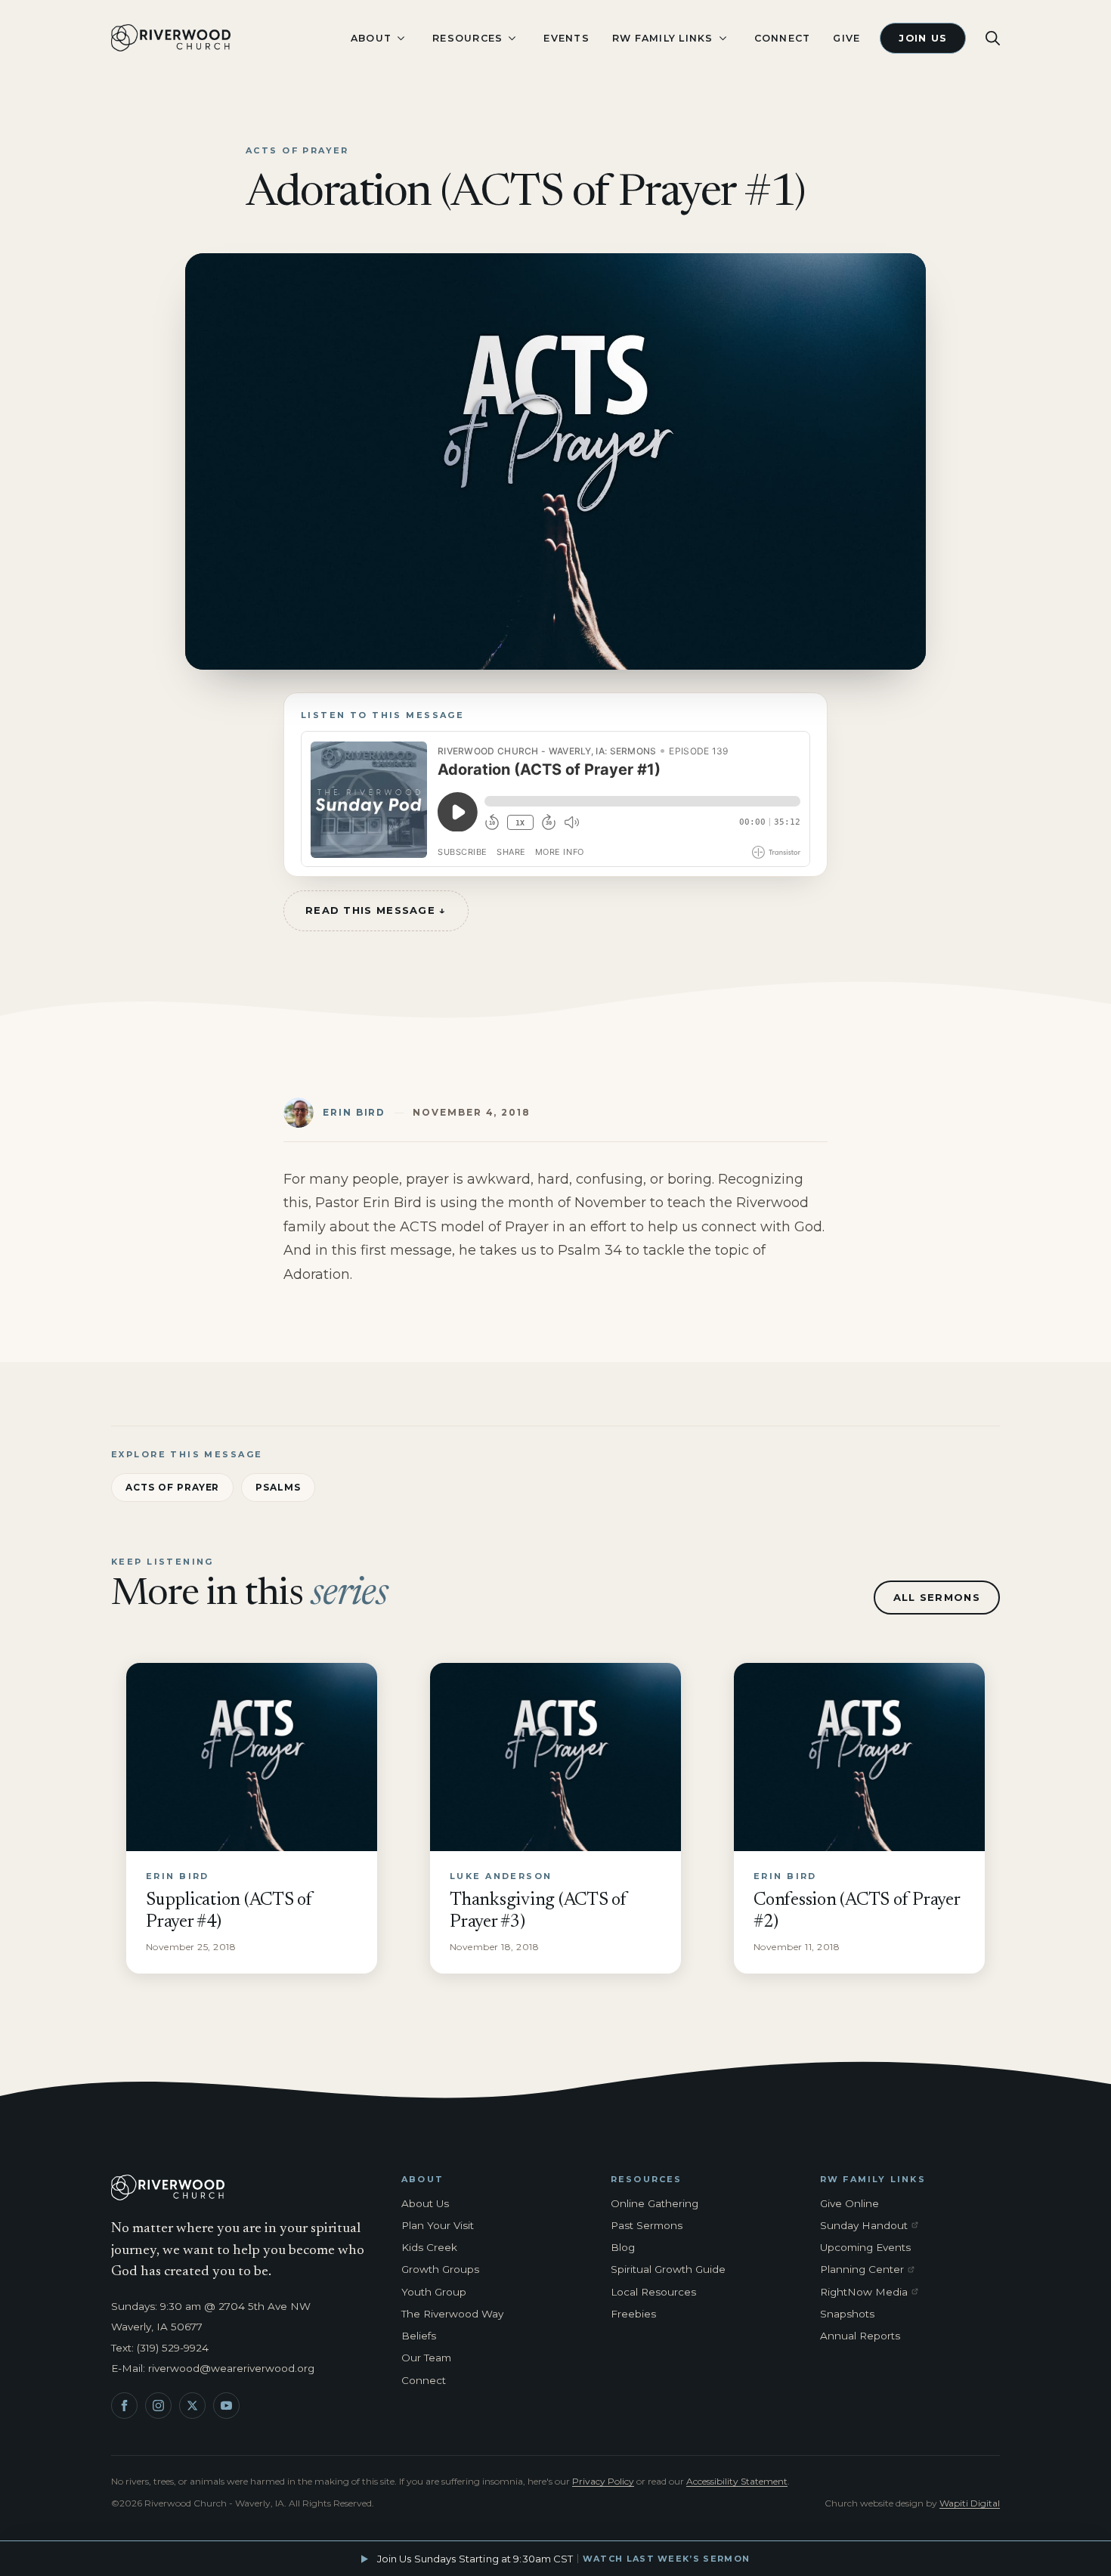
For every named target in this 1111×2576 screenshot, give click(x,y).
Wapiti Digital (970, 2503)
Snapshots (847, 2314)
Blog (623, 2247)
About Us (425, 2203)
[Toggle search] (993, 38)
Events (566, 38)
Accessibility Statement (737, 2481)
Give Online (849, 2203)
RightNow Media (872, 2293)
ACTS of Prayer (172, 1487)
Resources (467, 38)
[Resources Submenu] (512, 38)
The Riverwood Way (452, 2314)
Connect (783, 38)
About (371, 38)
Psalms (278, 1487)
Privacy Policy (603, 2481)
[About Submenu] (401, 38)
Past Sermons (647, 2225)
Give (846, 38)
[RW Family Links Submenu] (723, 38)
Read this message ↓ (376, 910)
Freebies (633, 2314)
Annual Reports (860, 2336)
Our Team (426, 2358)
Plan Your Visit (438, 2225)
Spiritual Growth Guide (668, 2269)
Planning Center (872, 2270)
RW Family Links (663, 38)
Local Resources (653, 2292)
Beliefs (419, 2336)
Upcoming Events (865, 2247)
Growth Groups (440, 2269)
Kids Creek (429, 2247)
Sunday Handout (872, 2226)
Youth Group (434, 2292)
